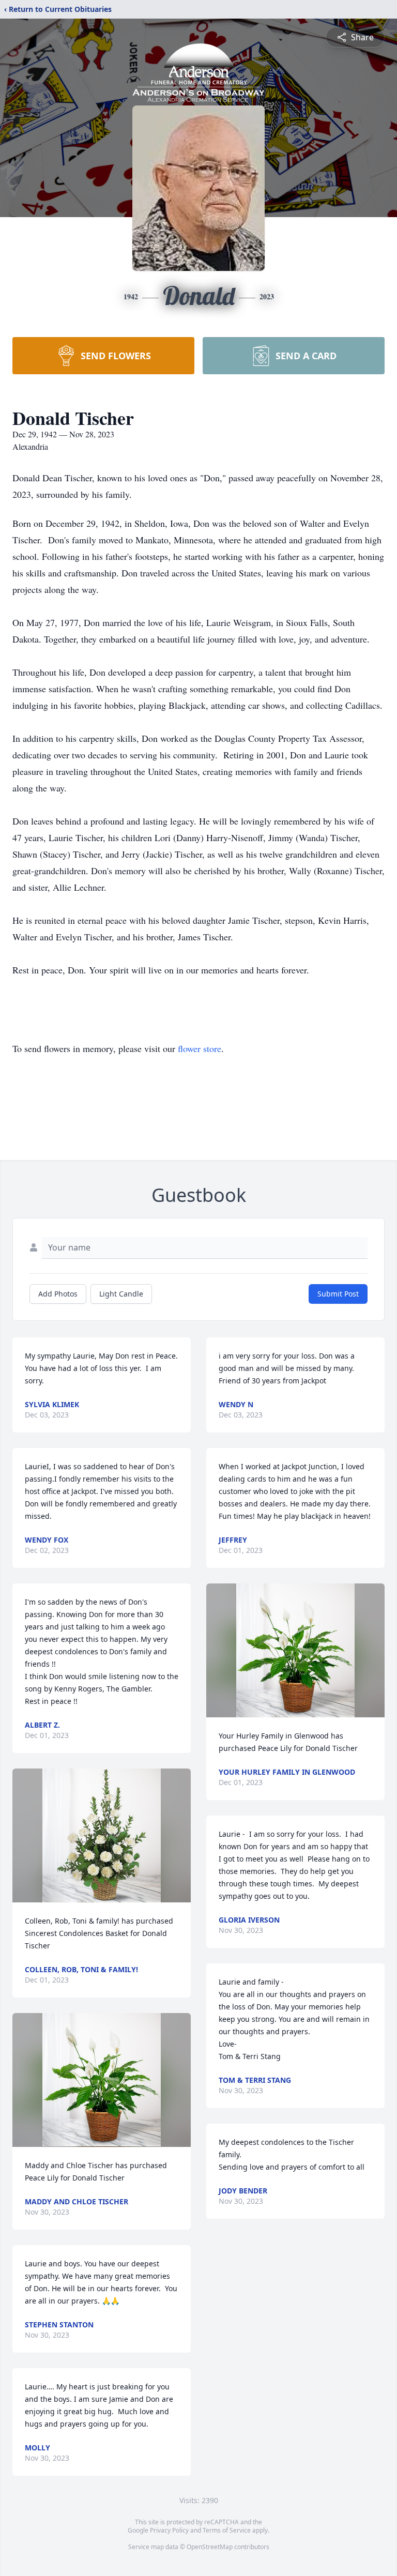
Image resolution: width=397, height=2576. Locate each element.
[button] (102, 1835)
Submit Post (338, 1294)
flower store (200, 1048)
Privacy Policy (169, 2530)
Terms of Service (227, 2530)
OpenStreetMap (210, 2547)
